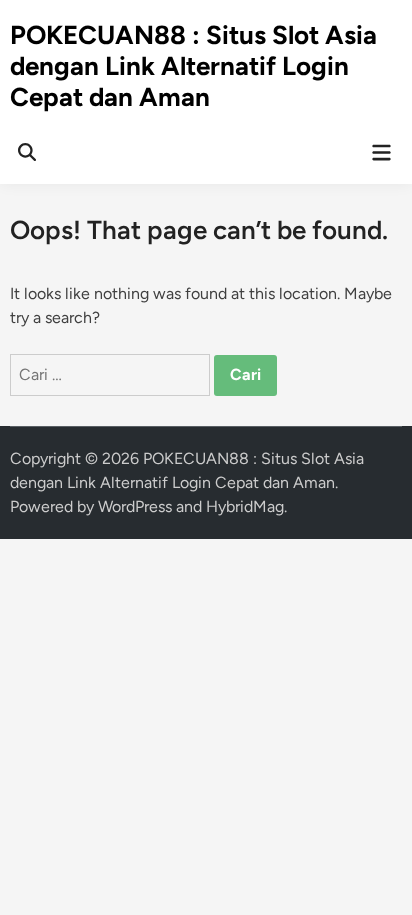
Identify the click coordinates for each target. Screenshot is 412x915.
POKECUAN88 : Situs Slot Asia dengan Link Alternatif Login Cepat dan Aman (193, 66)
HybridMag (245, 506)
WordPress (135, 506)
